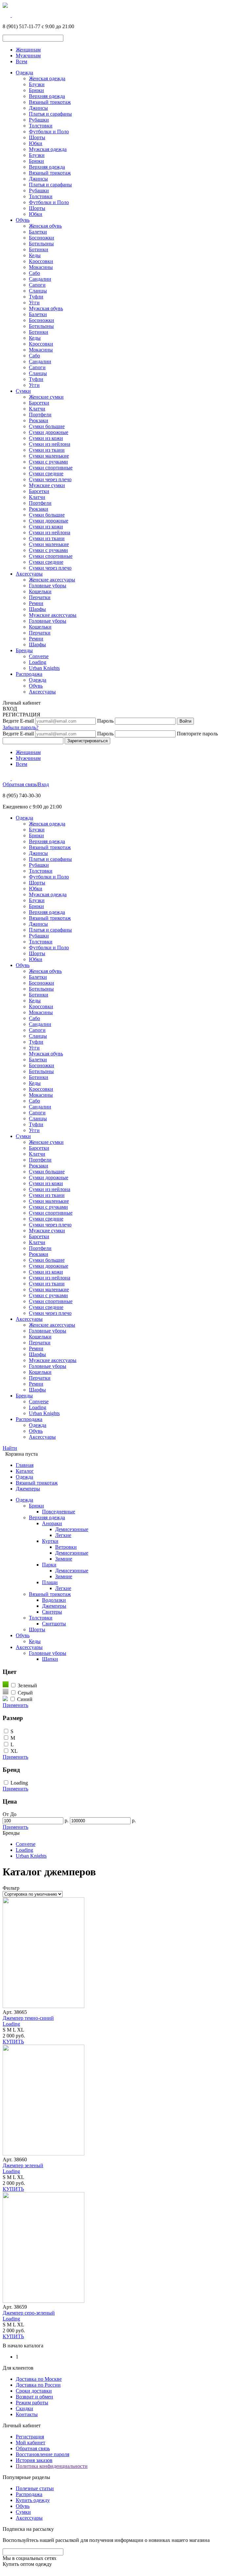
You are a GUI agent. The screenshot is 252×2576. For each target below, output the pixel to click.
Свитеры (52, 1612)
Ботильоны (41, 244)
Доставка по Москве (39, 2379)
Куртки (50, 1541)
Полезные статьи (35, 2488)
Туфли (36, 297)
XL (14, 1751)
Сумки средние (46, 474)
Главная (25, 1465)
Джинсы (38, 108)
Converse (39, 656)
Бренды (24, 650)
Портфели (40, 415)
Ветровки (66, 1547)
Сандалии (40, 279)
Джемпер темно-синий (28, 2018)
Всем (21, 61)
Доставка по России (38, 2385)
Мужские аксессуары (53, 615)
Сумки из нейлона (50, 444)
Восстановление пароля (42, 2454)
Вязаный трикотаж (50, 102)
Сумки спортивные (51, 468)
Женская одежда (47, 78)
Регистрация (30, 2437)
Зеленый (27, 1686)
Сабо (34, 273)
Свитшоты (54, 1624)
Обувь (23, 220)
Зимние (64, 1559)
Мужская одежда (48, 149)
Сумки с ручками (48, 462)
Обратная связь (20, 784)
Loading (38, 662)
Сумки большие (47, 426)
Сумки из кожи (46, 438)
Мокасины (41, 267)
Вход (43, 784)
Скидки (24, 2408)
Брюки (36, 90)
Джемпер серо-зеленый (29, 2313)
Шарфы (37, 609)
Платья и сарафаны (50, 114)
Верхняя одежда (47, 96)
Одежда (24, 73)
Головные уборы (48, 586)
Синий (25, 1699)
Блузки (37, 84)
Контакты (27, 2414)
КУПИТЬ (13, 2042)
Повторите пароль (197, 734)
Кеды (35, 255)
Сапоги (37, 285)
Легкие (63, 1535)
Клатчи (37, 409)
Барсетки (39, 403)
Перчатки (40, 597)
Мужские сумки (47, 485)
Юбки (36, 143)
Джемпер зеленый (23, 2165)
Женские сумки (46, 397)
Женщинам (28, 50)
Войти (185, 721)
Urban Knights (44, 668)
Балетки (38, 232)
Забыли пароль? (21, 727)
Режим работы (32, 2403)
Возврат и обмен (34, 2397)
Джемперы (28, 1489)
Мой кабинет (31, 2443)
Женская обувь (45, 226)
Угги (34, 303)
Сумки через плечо (50, 479)
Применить (15, 1705)
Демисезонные (72, 1529)
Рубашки (39, 120)
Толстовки (41, 126)
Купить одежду (33, 2500)
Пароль (105, 721)
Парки (49, 1565)
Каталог (25, 1471)
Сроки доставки (34, 2391)
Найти (10, 1448)
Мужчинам (28, 56)
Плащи (50, 1582)
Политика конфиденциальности (52, 2466)
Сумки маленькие (49, 456)
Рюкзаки (39, 420)
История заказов (34, 2460)
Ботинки (39, 249)
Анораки (52, 1523)
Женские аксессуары (52, 580)
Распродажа (29, 674)
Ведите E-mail (18, 721)
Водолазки (54, 1600)
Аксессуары (29, 574)
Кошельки (40, 591)
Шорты (37, 137)
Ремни (36, 603)
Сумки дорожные (49, 432)
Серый (25, 1693)
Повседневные (59, 1512)
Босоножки (42, 238)
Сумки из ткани (47, 450)
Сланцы (38, 291)
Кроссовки (41, 261)
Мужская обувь (46, 308)
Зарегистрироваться (87, 741)
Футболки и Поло (49, 132)
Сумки (23, 391)
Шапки (50, 1659)
